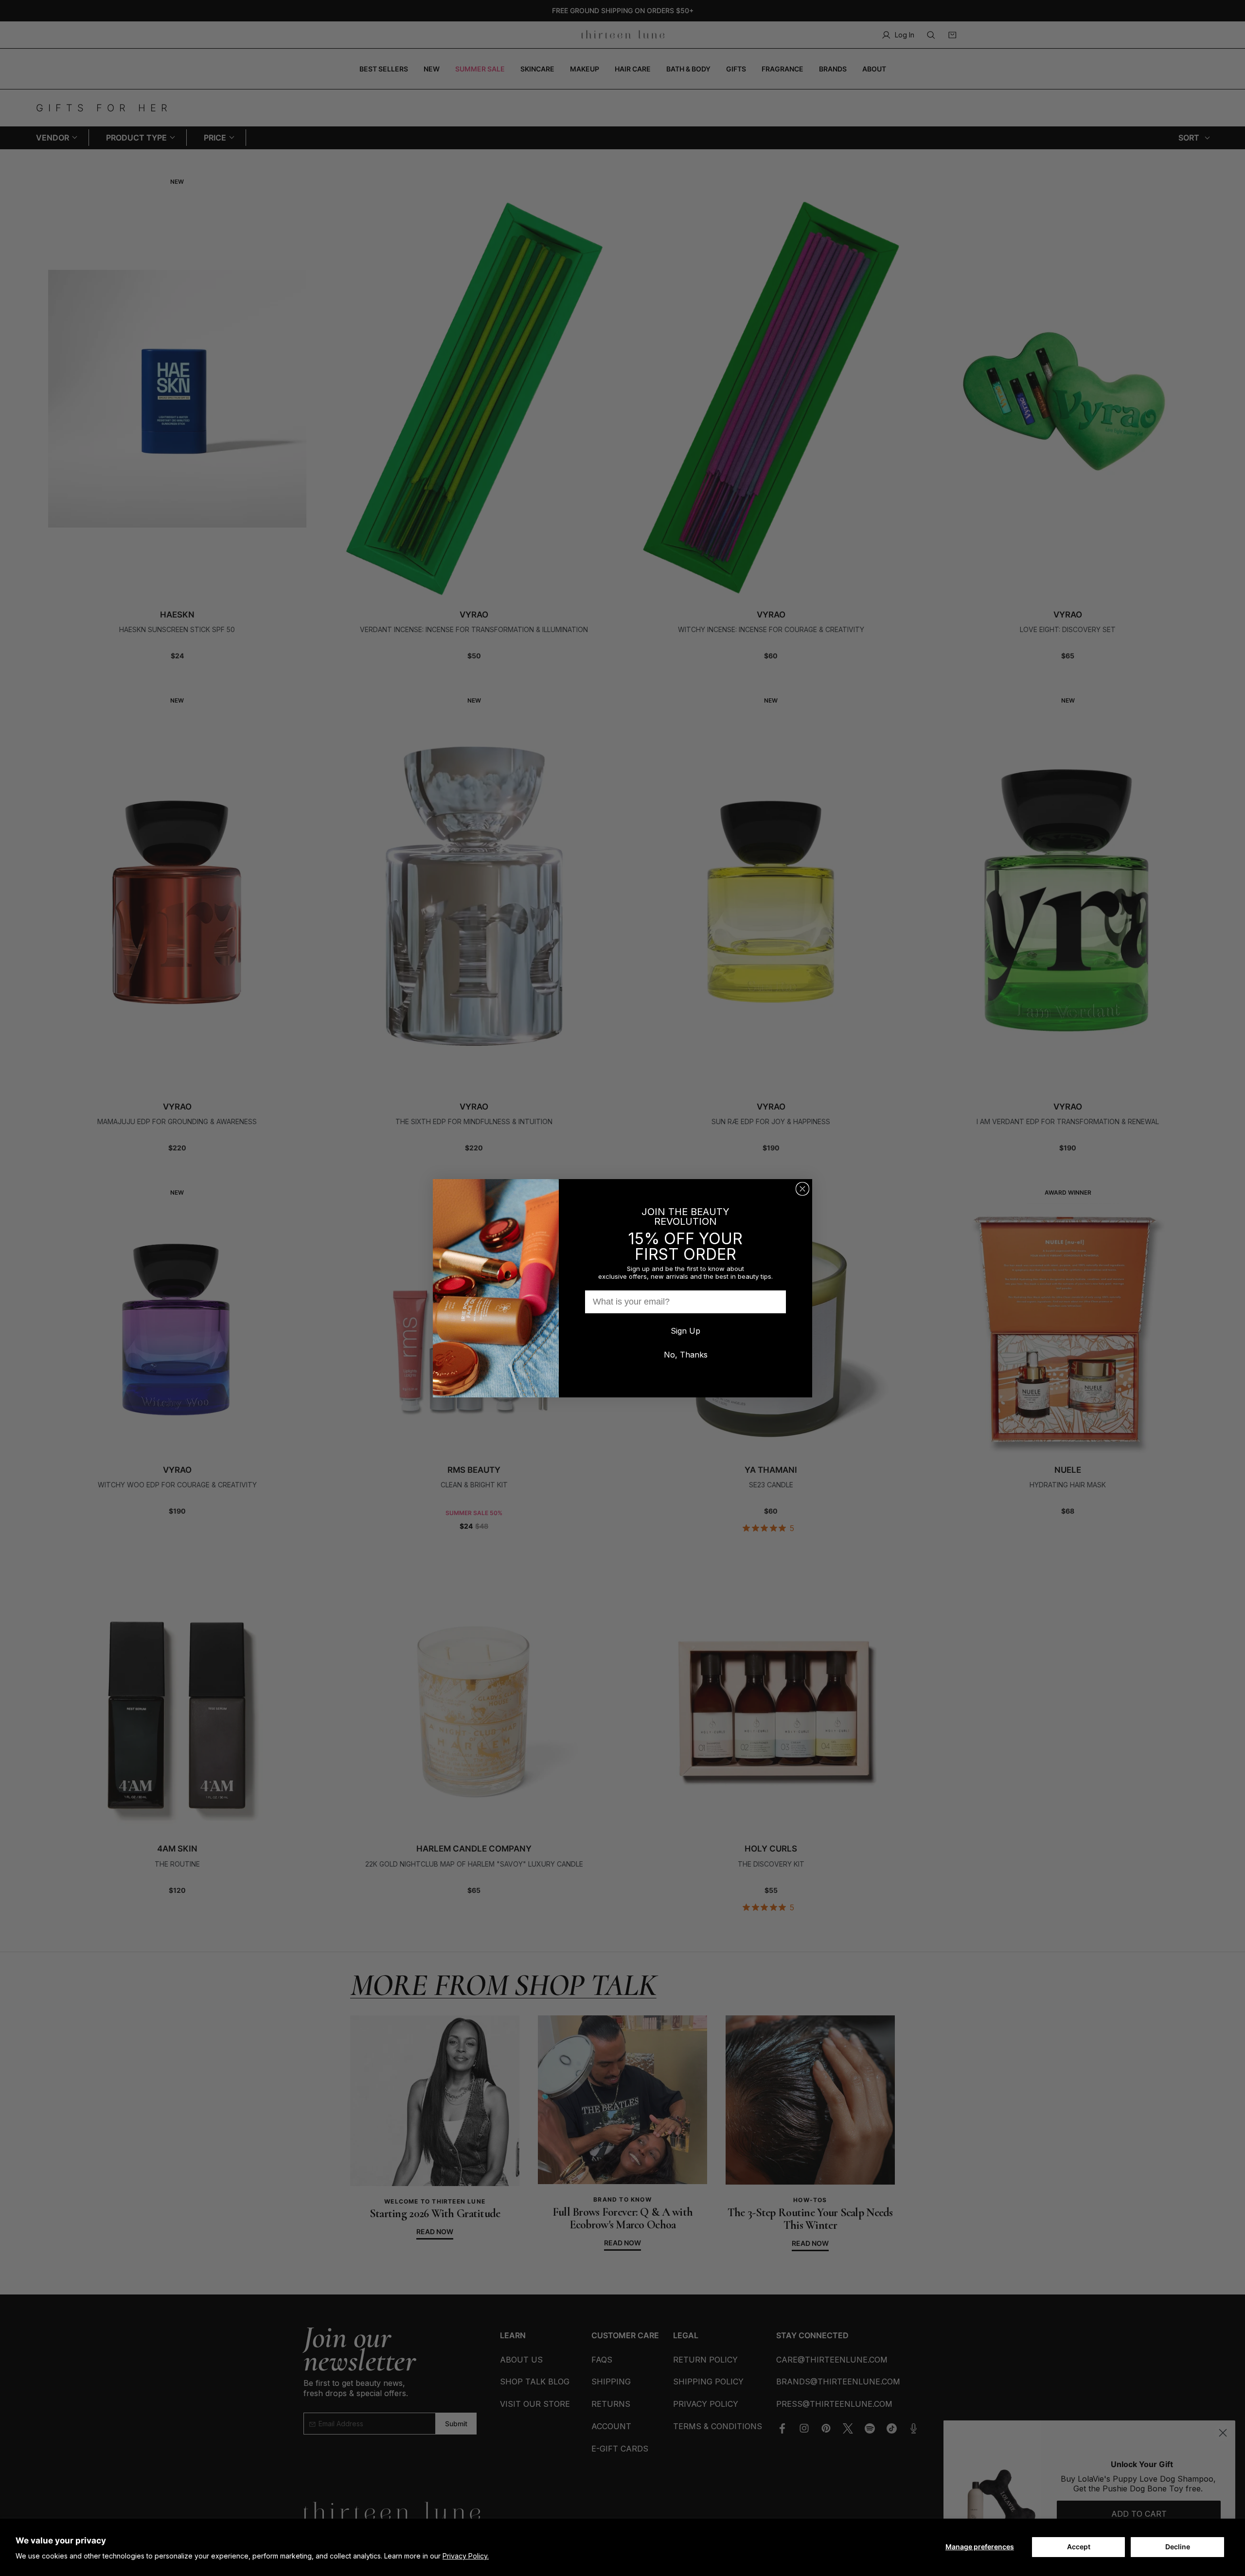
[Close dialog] (802, 1189)
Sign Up (685, 1331)
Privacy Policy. (466, 2556)
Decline (1178, 2547)
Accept (1079, 2547)
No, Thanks (686, 1355)
